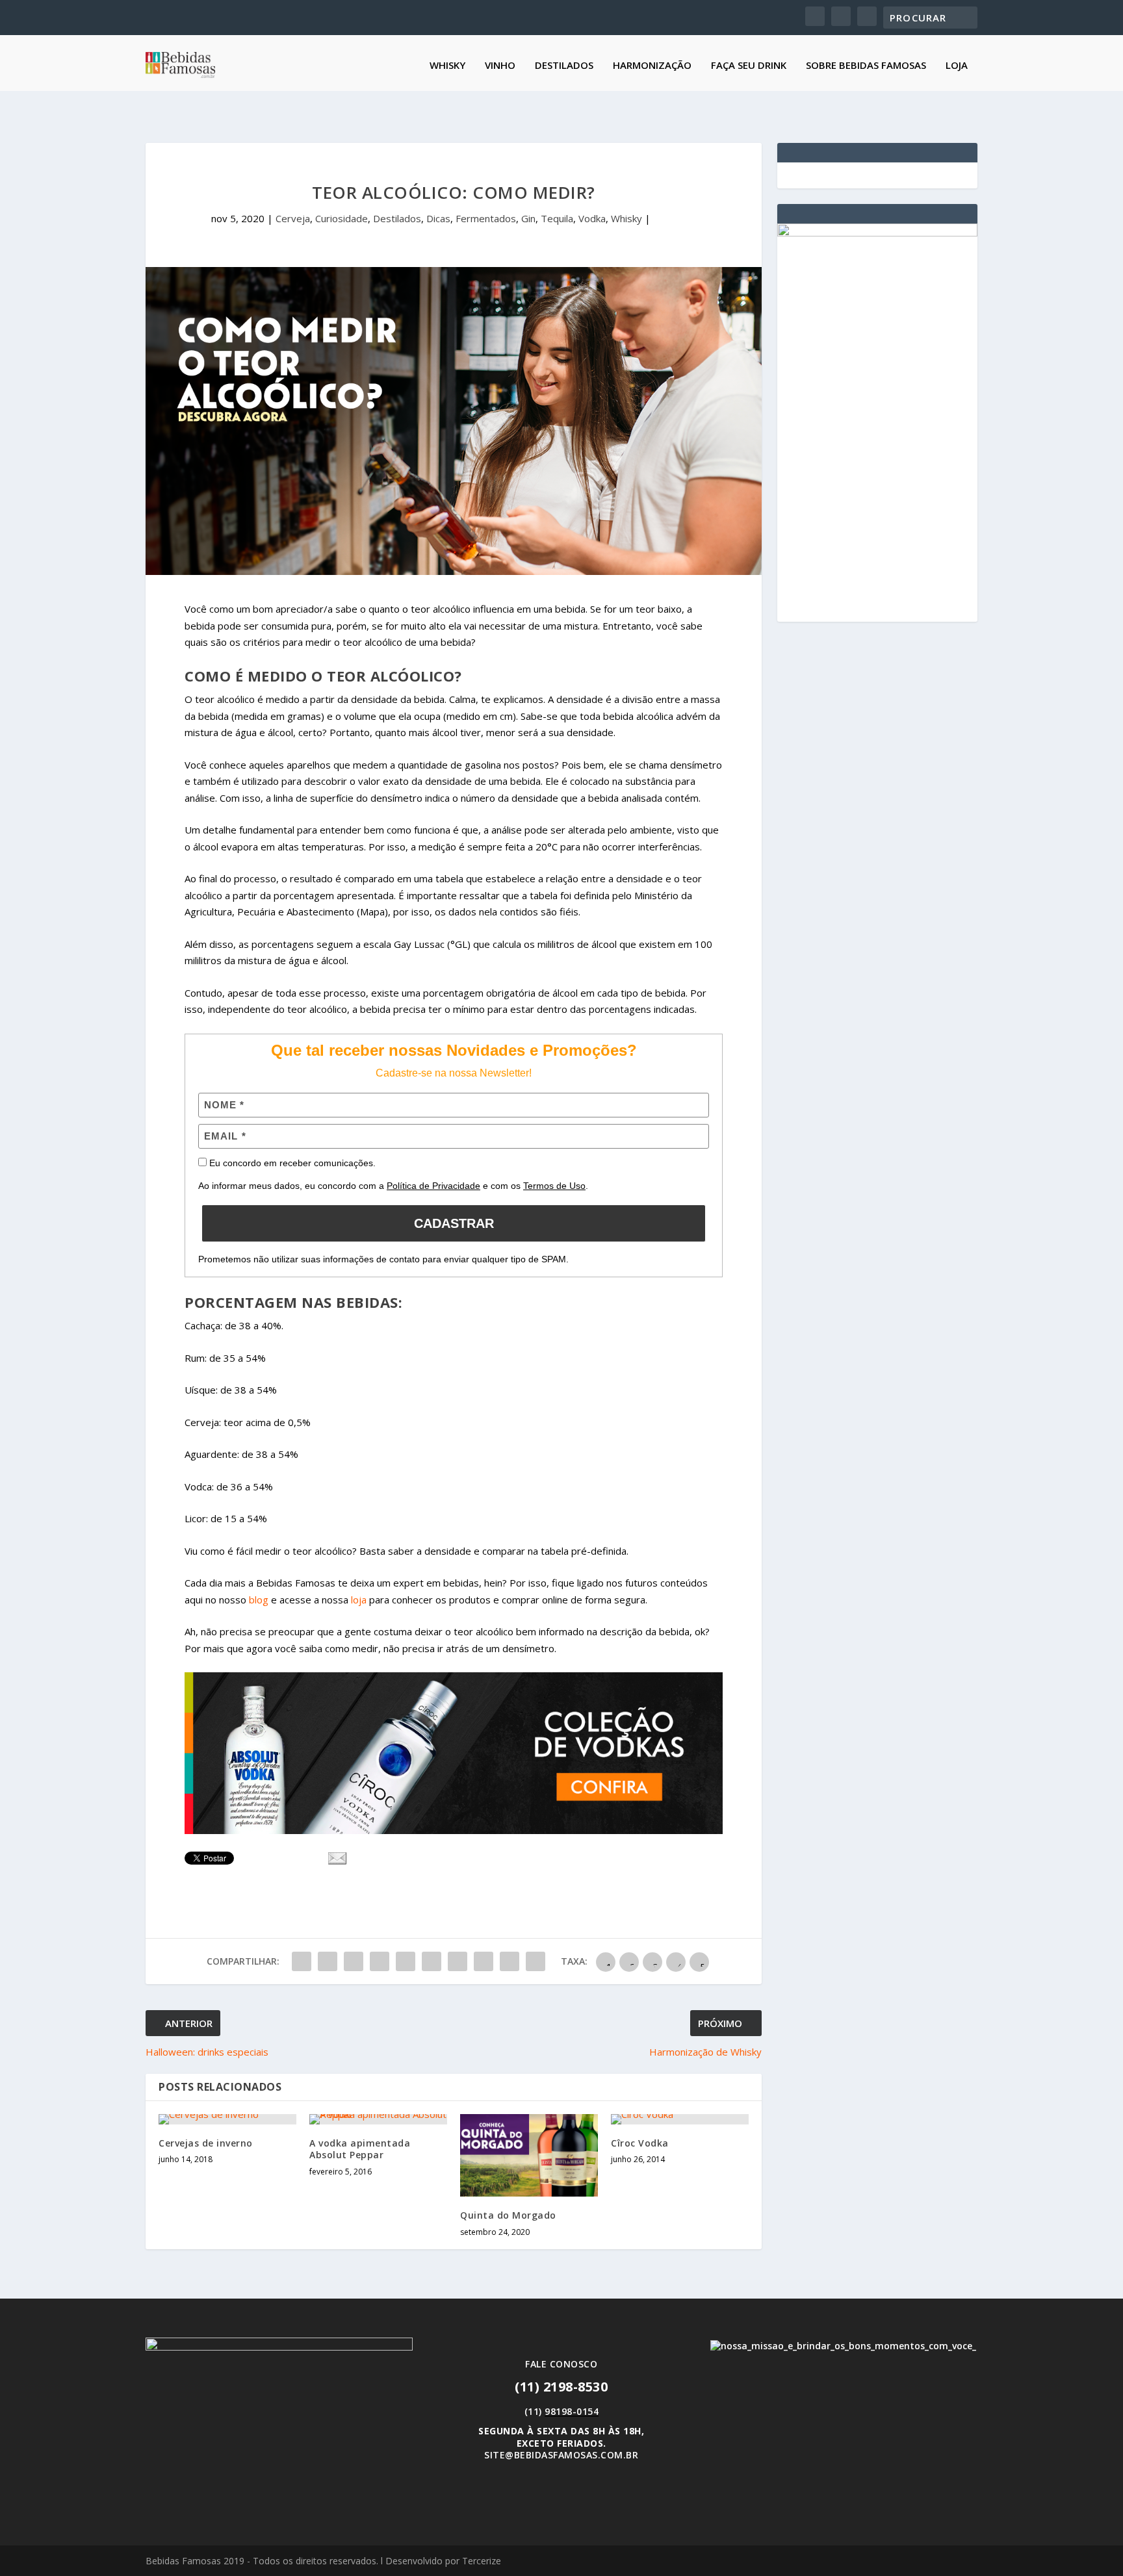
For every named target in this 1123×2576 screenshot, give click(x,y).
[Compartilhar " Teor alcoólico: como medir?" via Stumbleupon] (484, 1961)
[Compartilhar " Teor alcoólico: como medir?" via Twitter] (328, 1961)
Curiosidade (342, 218)
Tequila (557, 218)
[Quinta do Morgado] (529, 2155)
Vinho (500, 66)
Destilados (564, 66)
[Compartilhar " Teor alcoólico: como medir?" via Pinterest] (406, 1961)
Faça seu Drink (749, 66)
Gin (528, 218)
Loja (957, 66)
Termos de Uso (554, 1186)
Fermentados (486, 218)
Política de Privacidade (433, 1186)
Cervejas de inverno (206, 2143)
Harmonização (652, 66)
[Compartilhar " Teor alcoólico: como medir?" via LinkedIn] (432, 1961)
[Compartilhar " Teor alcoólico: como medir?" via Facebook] (302, 1961)
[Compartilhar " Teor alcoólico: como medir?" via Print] (536, 1961)
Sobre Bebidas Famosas (866, 66)
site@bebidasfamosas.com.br (561, 2455)
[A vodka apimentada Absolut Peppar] (378, 2119)
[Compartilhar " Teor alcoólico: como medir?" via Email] (510, 1961)
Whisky (447, 66)
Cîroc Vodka (640, 2143)
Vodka (592, 218)
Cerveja (293, 218)
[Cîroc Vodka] (680, 2119)
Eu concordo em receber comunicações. (291, 1163)
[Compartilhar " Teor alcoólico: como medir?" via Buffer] (458, 1961)
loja (357, 1600)
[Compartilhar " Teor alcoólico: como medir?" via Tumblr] (380, 1961)
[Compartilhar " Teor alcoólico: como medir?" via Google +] (354, 1961)
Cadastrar (454, 1223)
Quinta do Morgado (508, 2215)
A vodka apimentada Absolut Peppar (360, 2149)
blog (260, 1600)
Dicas (438, 218)
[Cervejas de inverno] (227, 2119)
